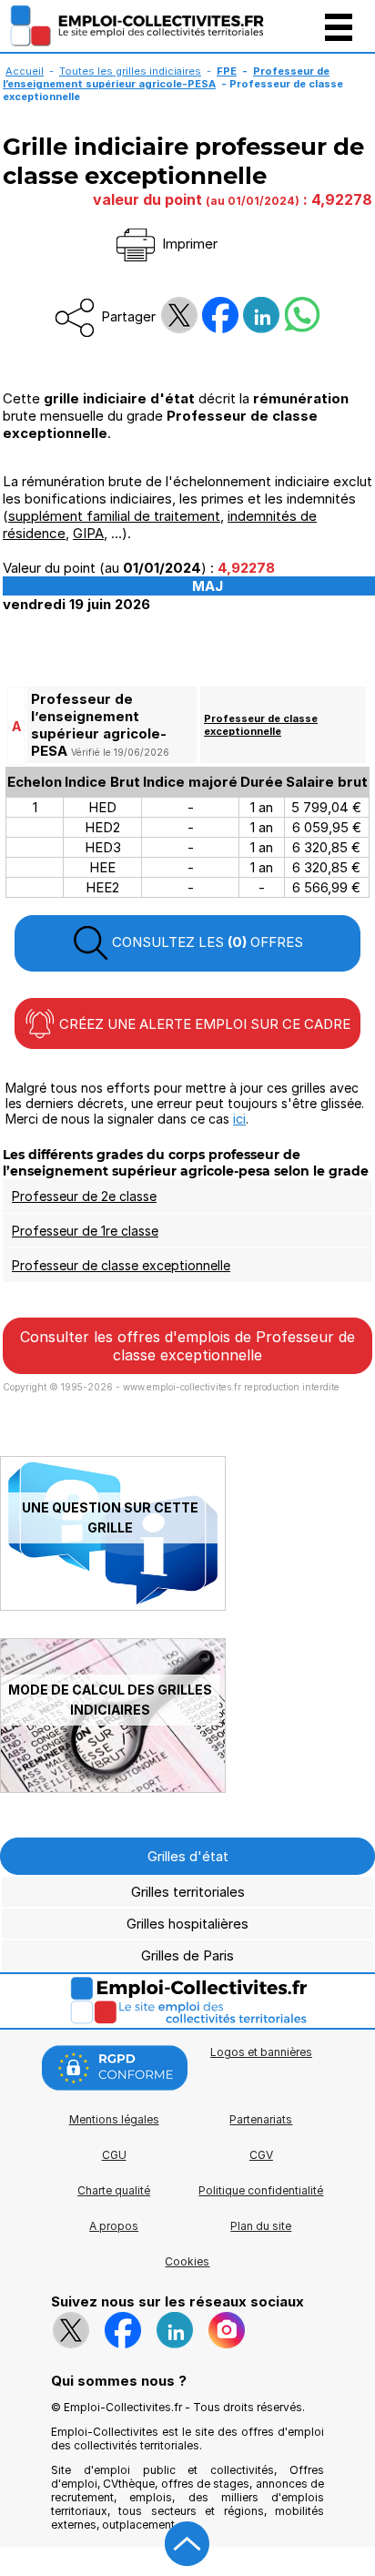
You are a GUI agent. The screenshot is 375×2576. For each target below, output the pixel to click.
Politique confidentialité (261, 2190)
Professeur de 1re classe (85, 1231)
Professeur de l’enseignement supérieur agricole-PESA (166, 77)
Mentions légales (114, 2119)
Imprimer (188, 244)
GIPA (88, 533)
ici (239, 1119)
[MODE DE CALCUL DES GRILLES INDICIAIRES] (113, 1788)
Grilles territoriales (188, 1892)
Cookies (187, 2261)
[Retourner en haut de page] (187, 2544)
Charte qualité (114, 2190)
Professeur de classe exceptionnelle (261, 725)
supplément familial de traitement (114, 516)
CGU (114, 2155)
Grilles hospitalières (187, 1924)
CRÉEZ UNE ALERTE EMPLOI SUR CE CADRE (203, 1024)
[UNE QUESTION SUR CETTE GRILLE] (113, 1606)
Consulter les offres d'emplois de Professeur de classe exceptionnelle (187, 1346)
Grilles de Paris (187, 1955)
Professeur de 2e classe (84, 1196)
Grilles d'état (188, 1856)
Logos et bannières (261, 2052)
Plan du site (261, 2226)
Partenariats (261, 2119)
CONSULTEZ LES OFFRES (206, 942)
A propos (114, 2226)
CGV (261, 2155)
